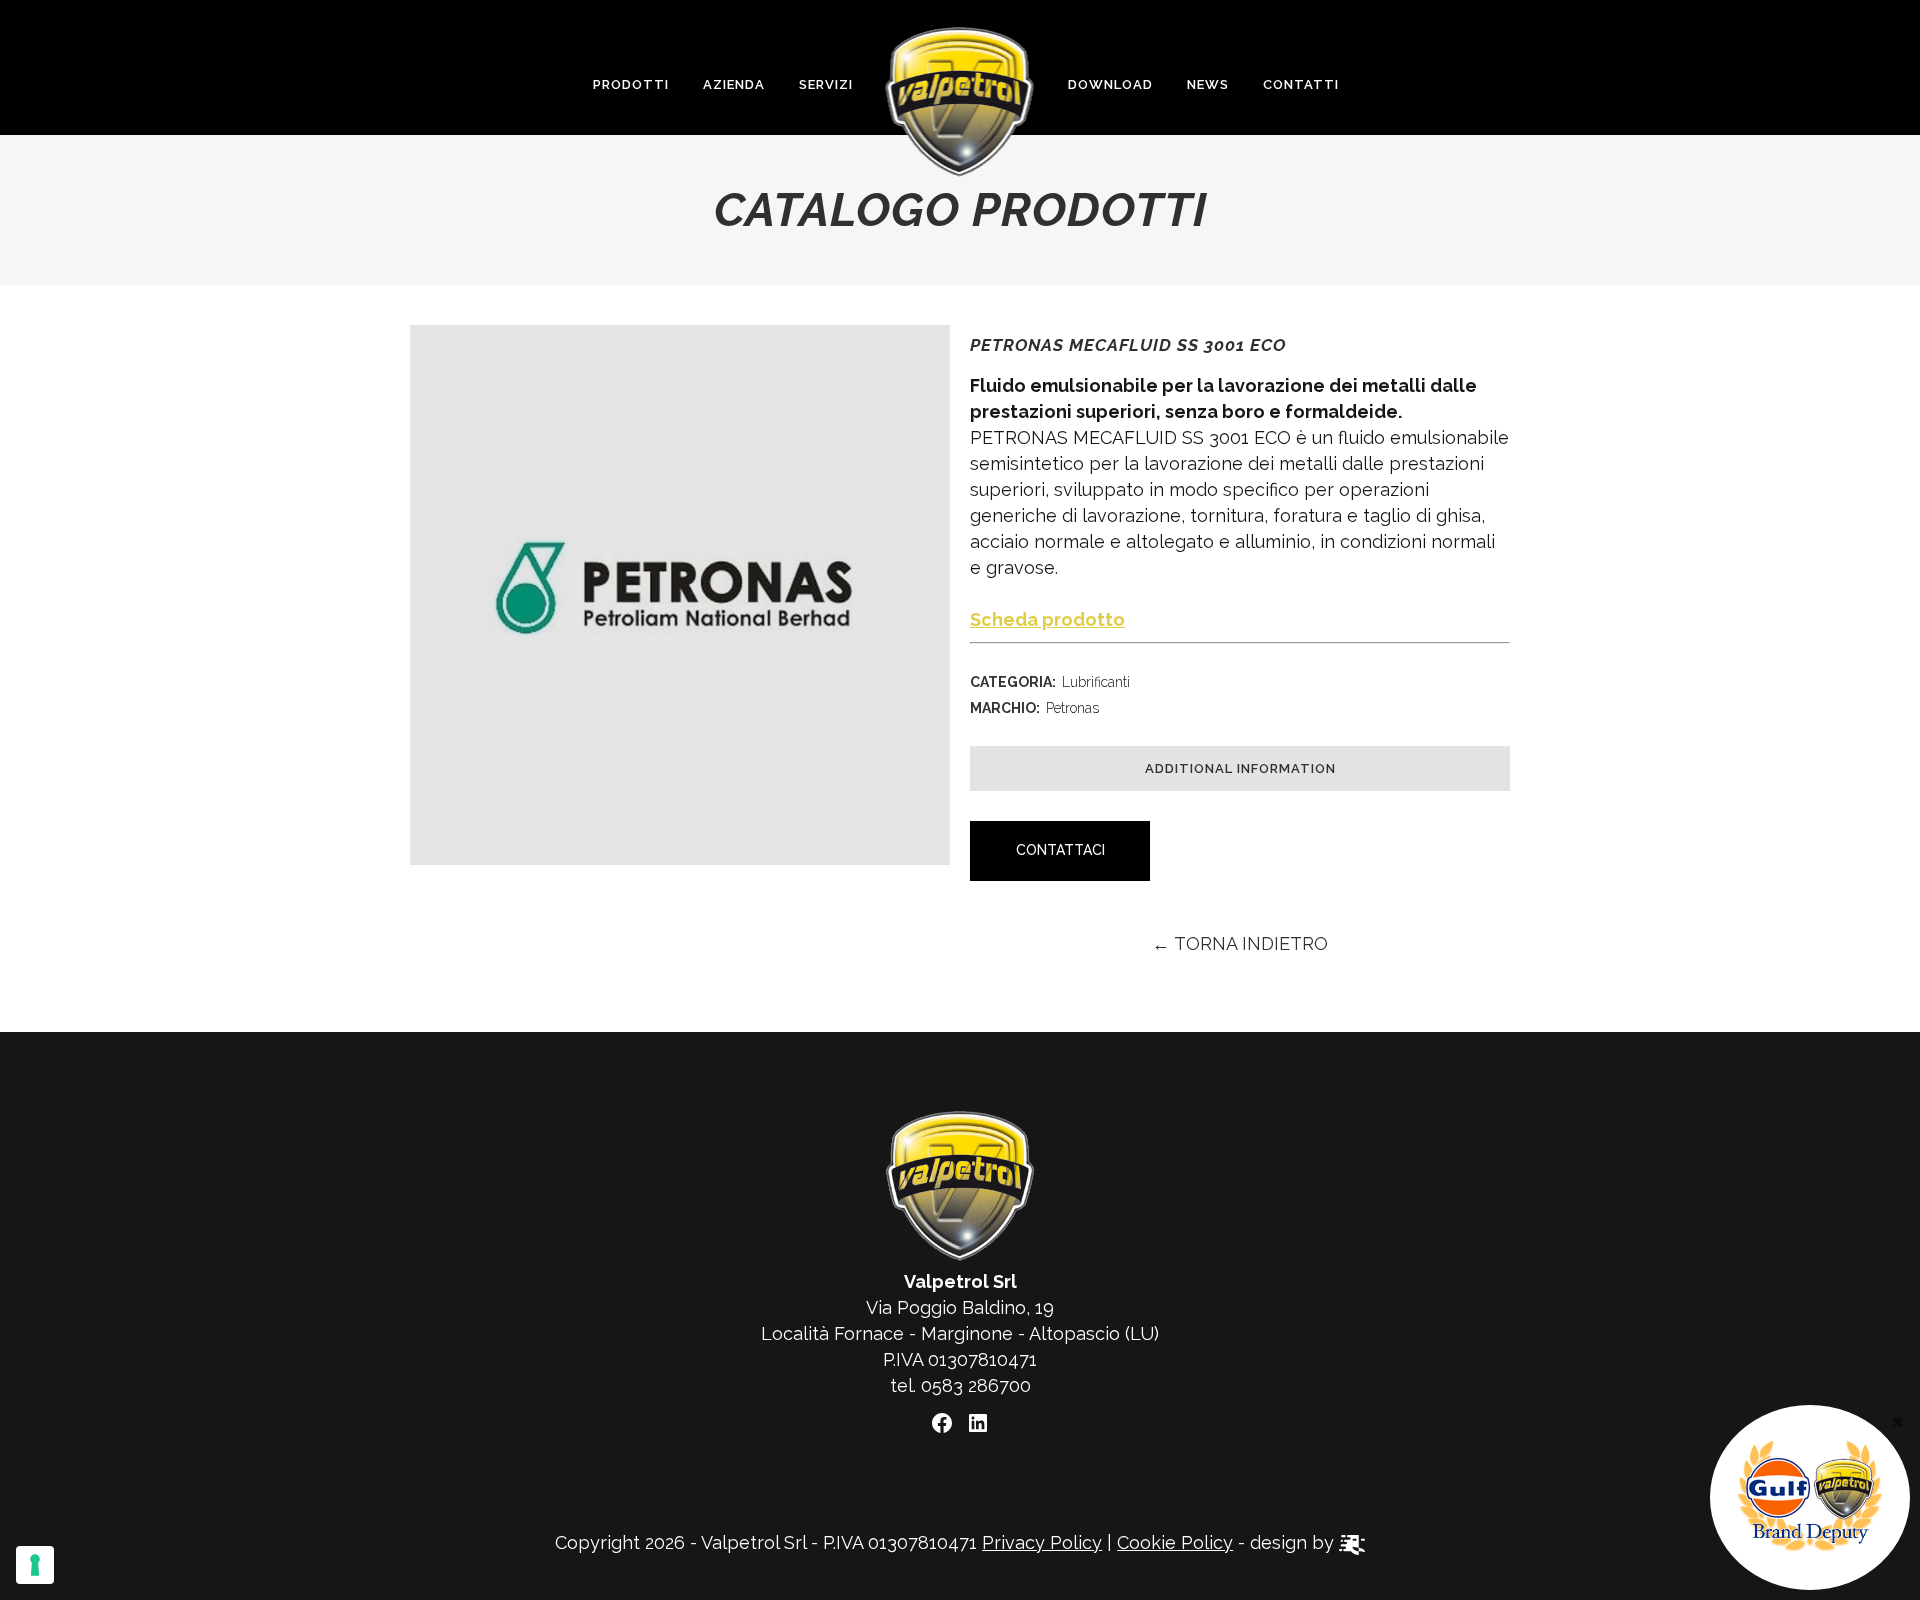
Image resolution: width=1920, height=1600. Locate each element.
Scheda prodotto (1047, 619)
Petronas (1072, 708)
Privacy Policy (1042, 1542)
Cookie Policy (1175, 1542)
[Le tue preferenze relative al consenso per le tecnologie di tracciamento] (35, 1565)
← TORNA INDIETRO (1240, 943)
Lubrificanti (1096, 682)
